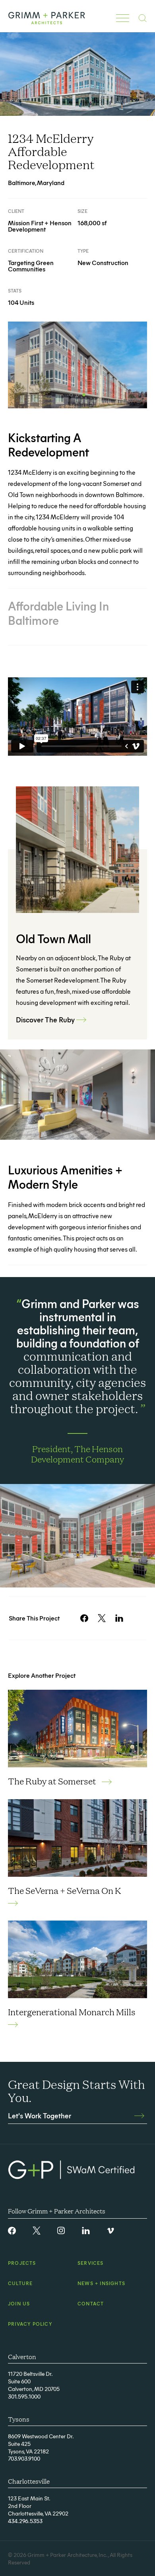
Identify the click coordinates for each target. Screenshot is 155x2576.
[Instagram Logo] (61, 2231)
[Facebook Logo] (12, 2231)
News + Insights (101, 2283)
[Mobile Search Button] (142, 18)
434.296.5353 (25, 2521)
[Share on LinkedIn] (119, 1618)
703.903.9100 (24, 2458)
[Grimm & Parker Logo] (47, 18)
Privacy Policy (30, 2324)
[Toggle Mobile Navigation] (123, 18)
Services (91, 2263)
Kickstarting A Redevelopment (48, 445)
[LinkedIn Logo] (86, 2231)
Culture (20, 2283)
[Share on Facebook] (84, 1618)
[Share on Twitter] (102, 1618)
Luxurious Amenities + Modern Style (65, 1177)
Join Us (19, 2303)
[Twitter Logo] (37, 2231)
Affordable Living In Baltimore (58, 613)
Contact (91, 2303)
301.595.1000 (24, 2396)
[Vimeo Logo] (110, 2231)
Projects (22, 2263)
